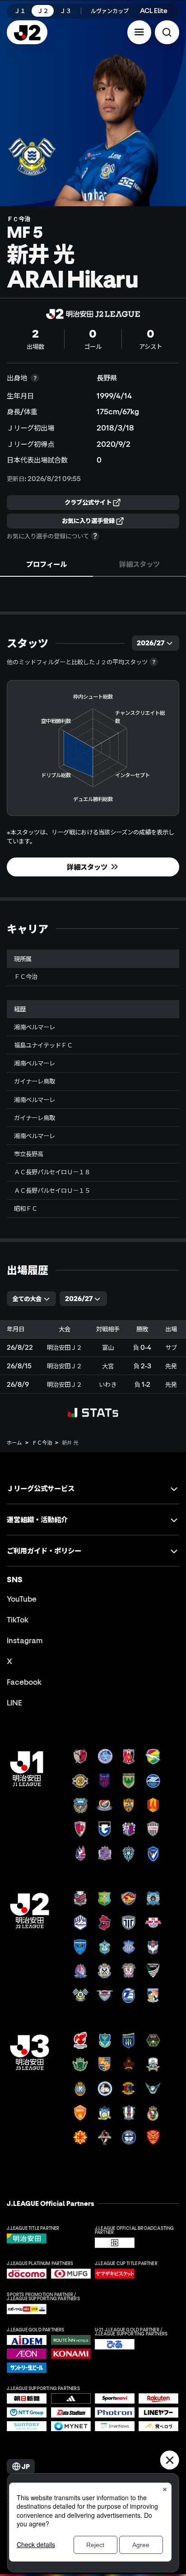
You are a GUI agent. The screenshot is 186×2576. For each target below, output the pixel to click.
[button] (139, 32)
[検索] (167, 32)
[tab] (46, 564)
